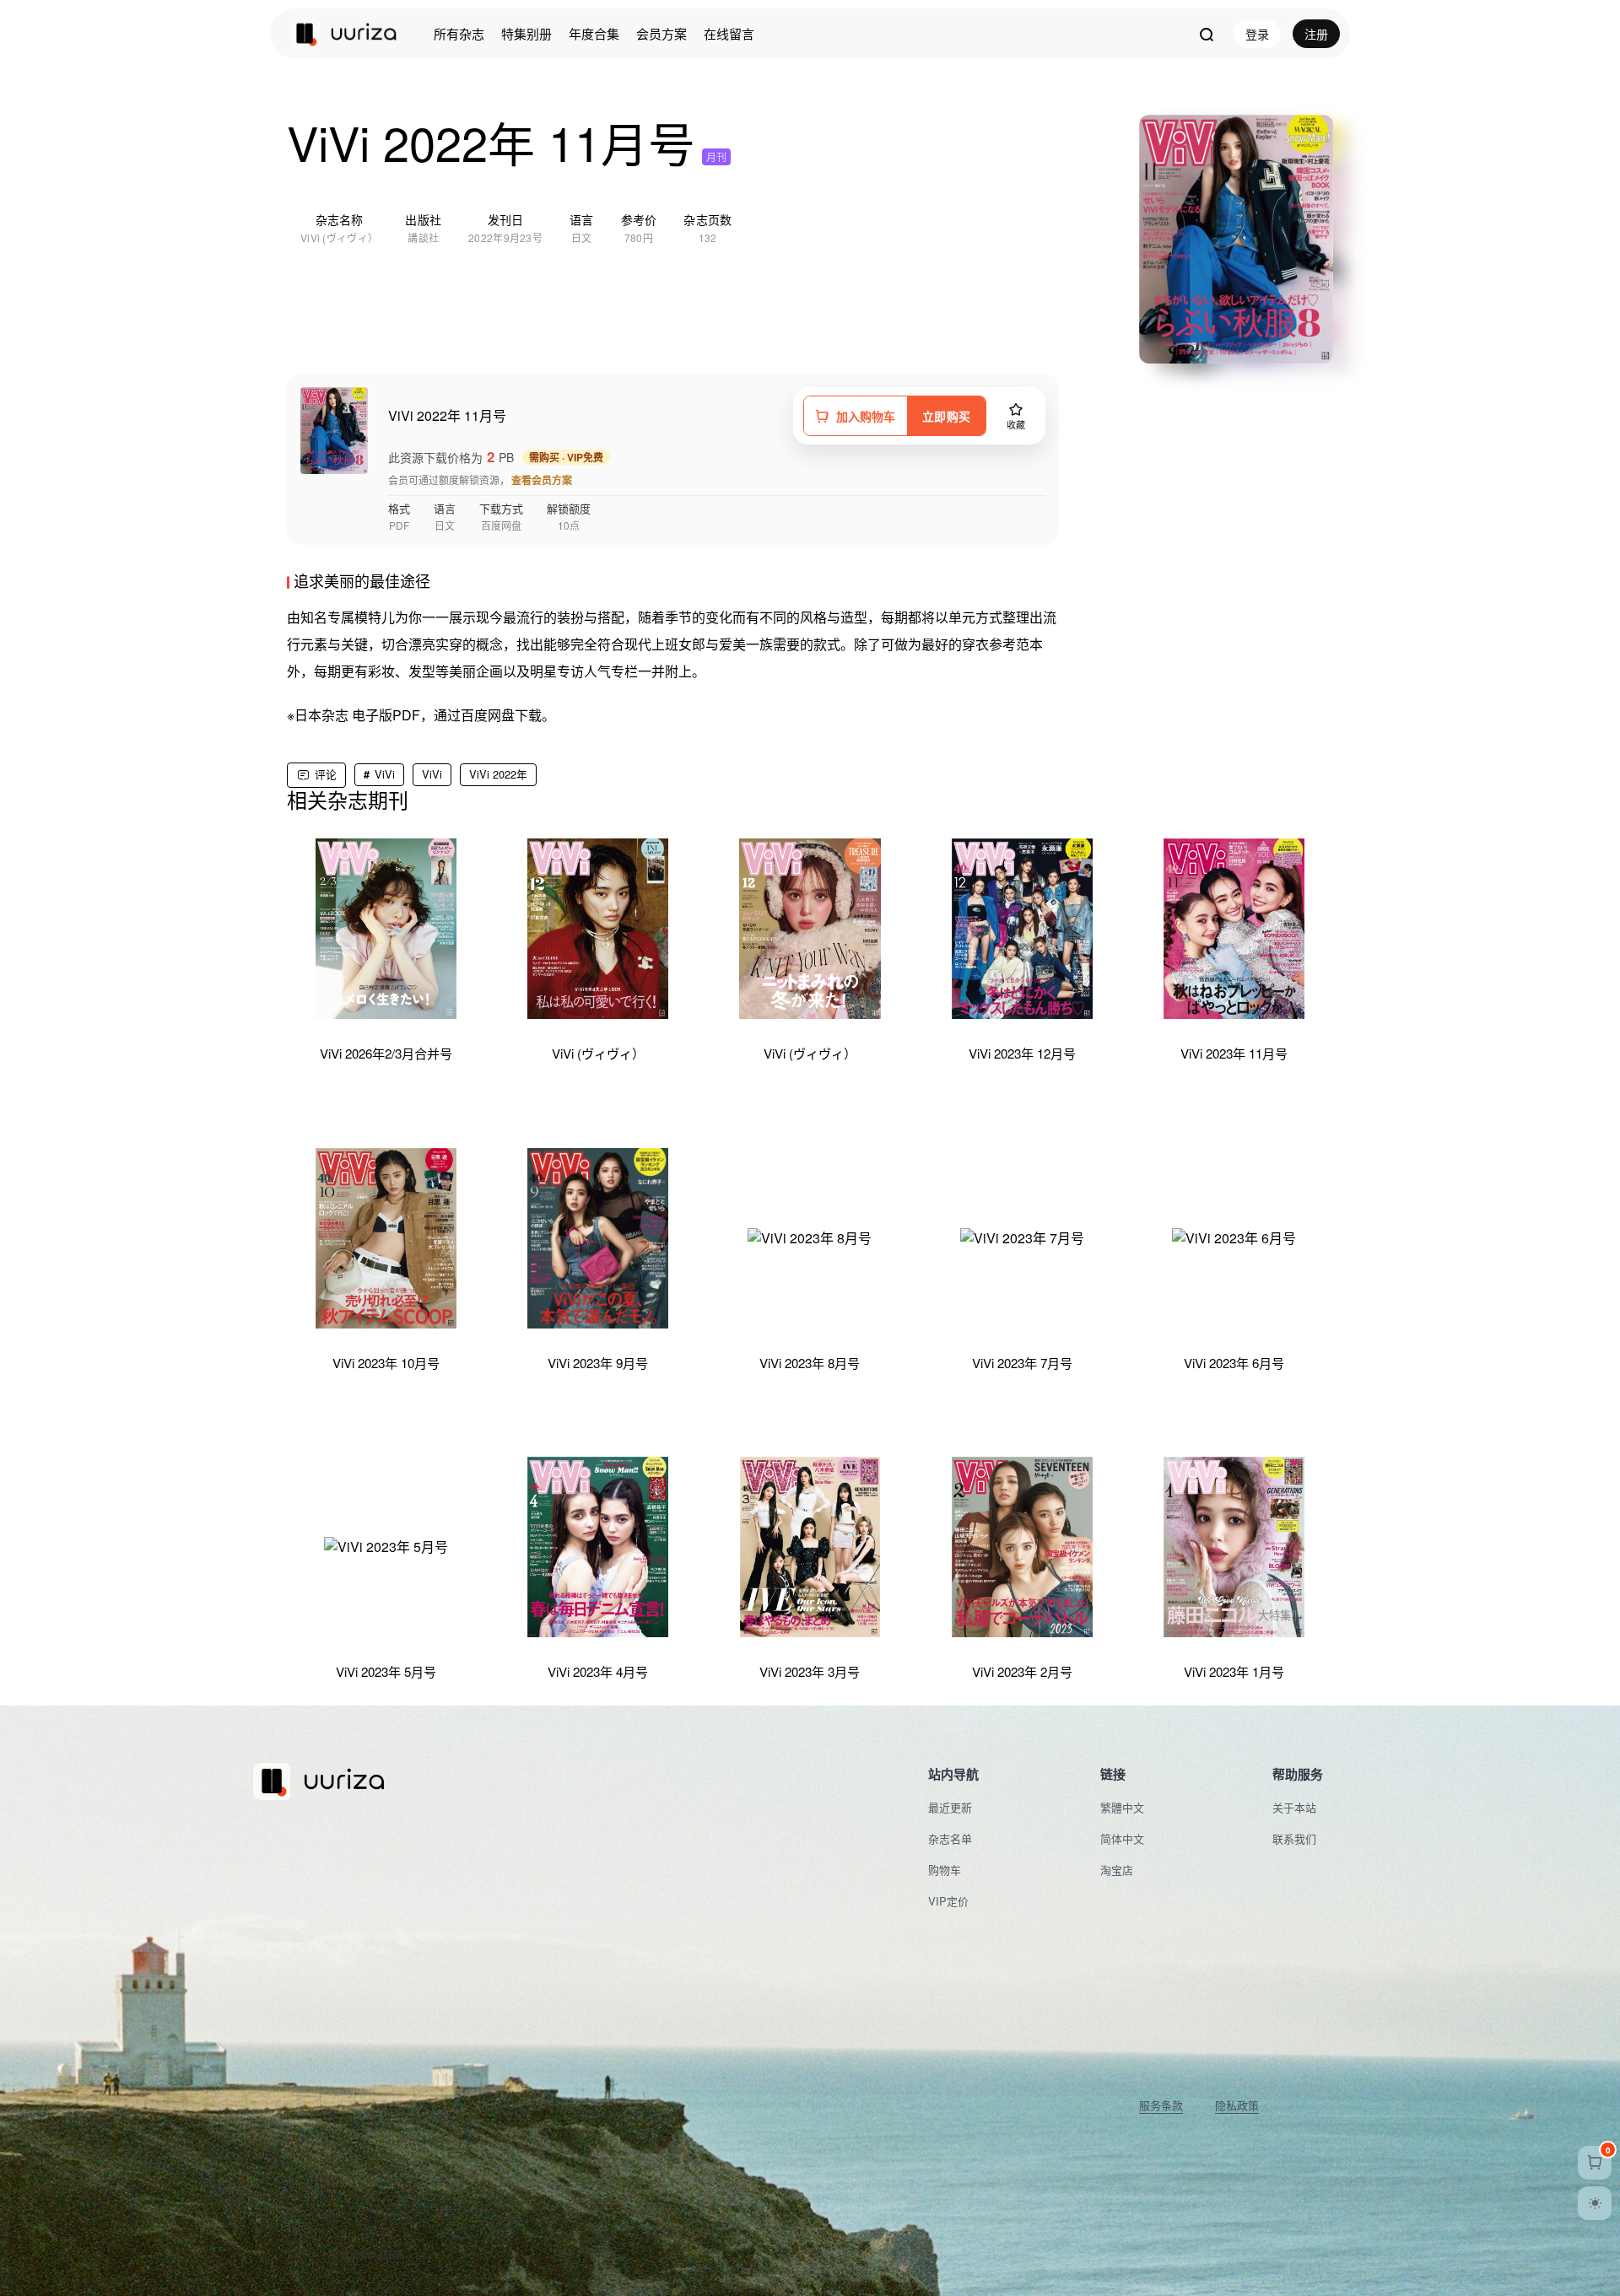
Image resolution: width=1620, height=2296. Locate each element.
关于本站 (1294, 1807)
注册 (1316, 34)
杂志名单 (950, 1838)
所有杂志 (459, 33)
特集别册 (526, 33)
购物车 (945, 1870)
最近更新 (950, 1807)
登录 (1257, 34)
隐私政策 (1237, 2105)
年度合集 (594, 33)
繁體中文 (1122, 1807)
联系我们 (1294, 1838)
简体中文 (1122, 1838)
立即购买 (946, 416)
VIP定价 (948, 1901)
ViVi (385, 774)
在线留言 (729, 33)
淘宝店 (1117, 1870)
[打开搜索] (1206, 34)
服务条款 (1161, 2105)
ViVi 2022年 (498, 774)
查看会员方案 (542, 480)
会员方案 (661, 33)
